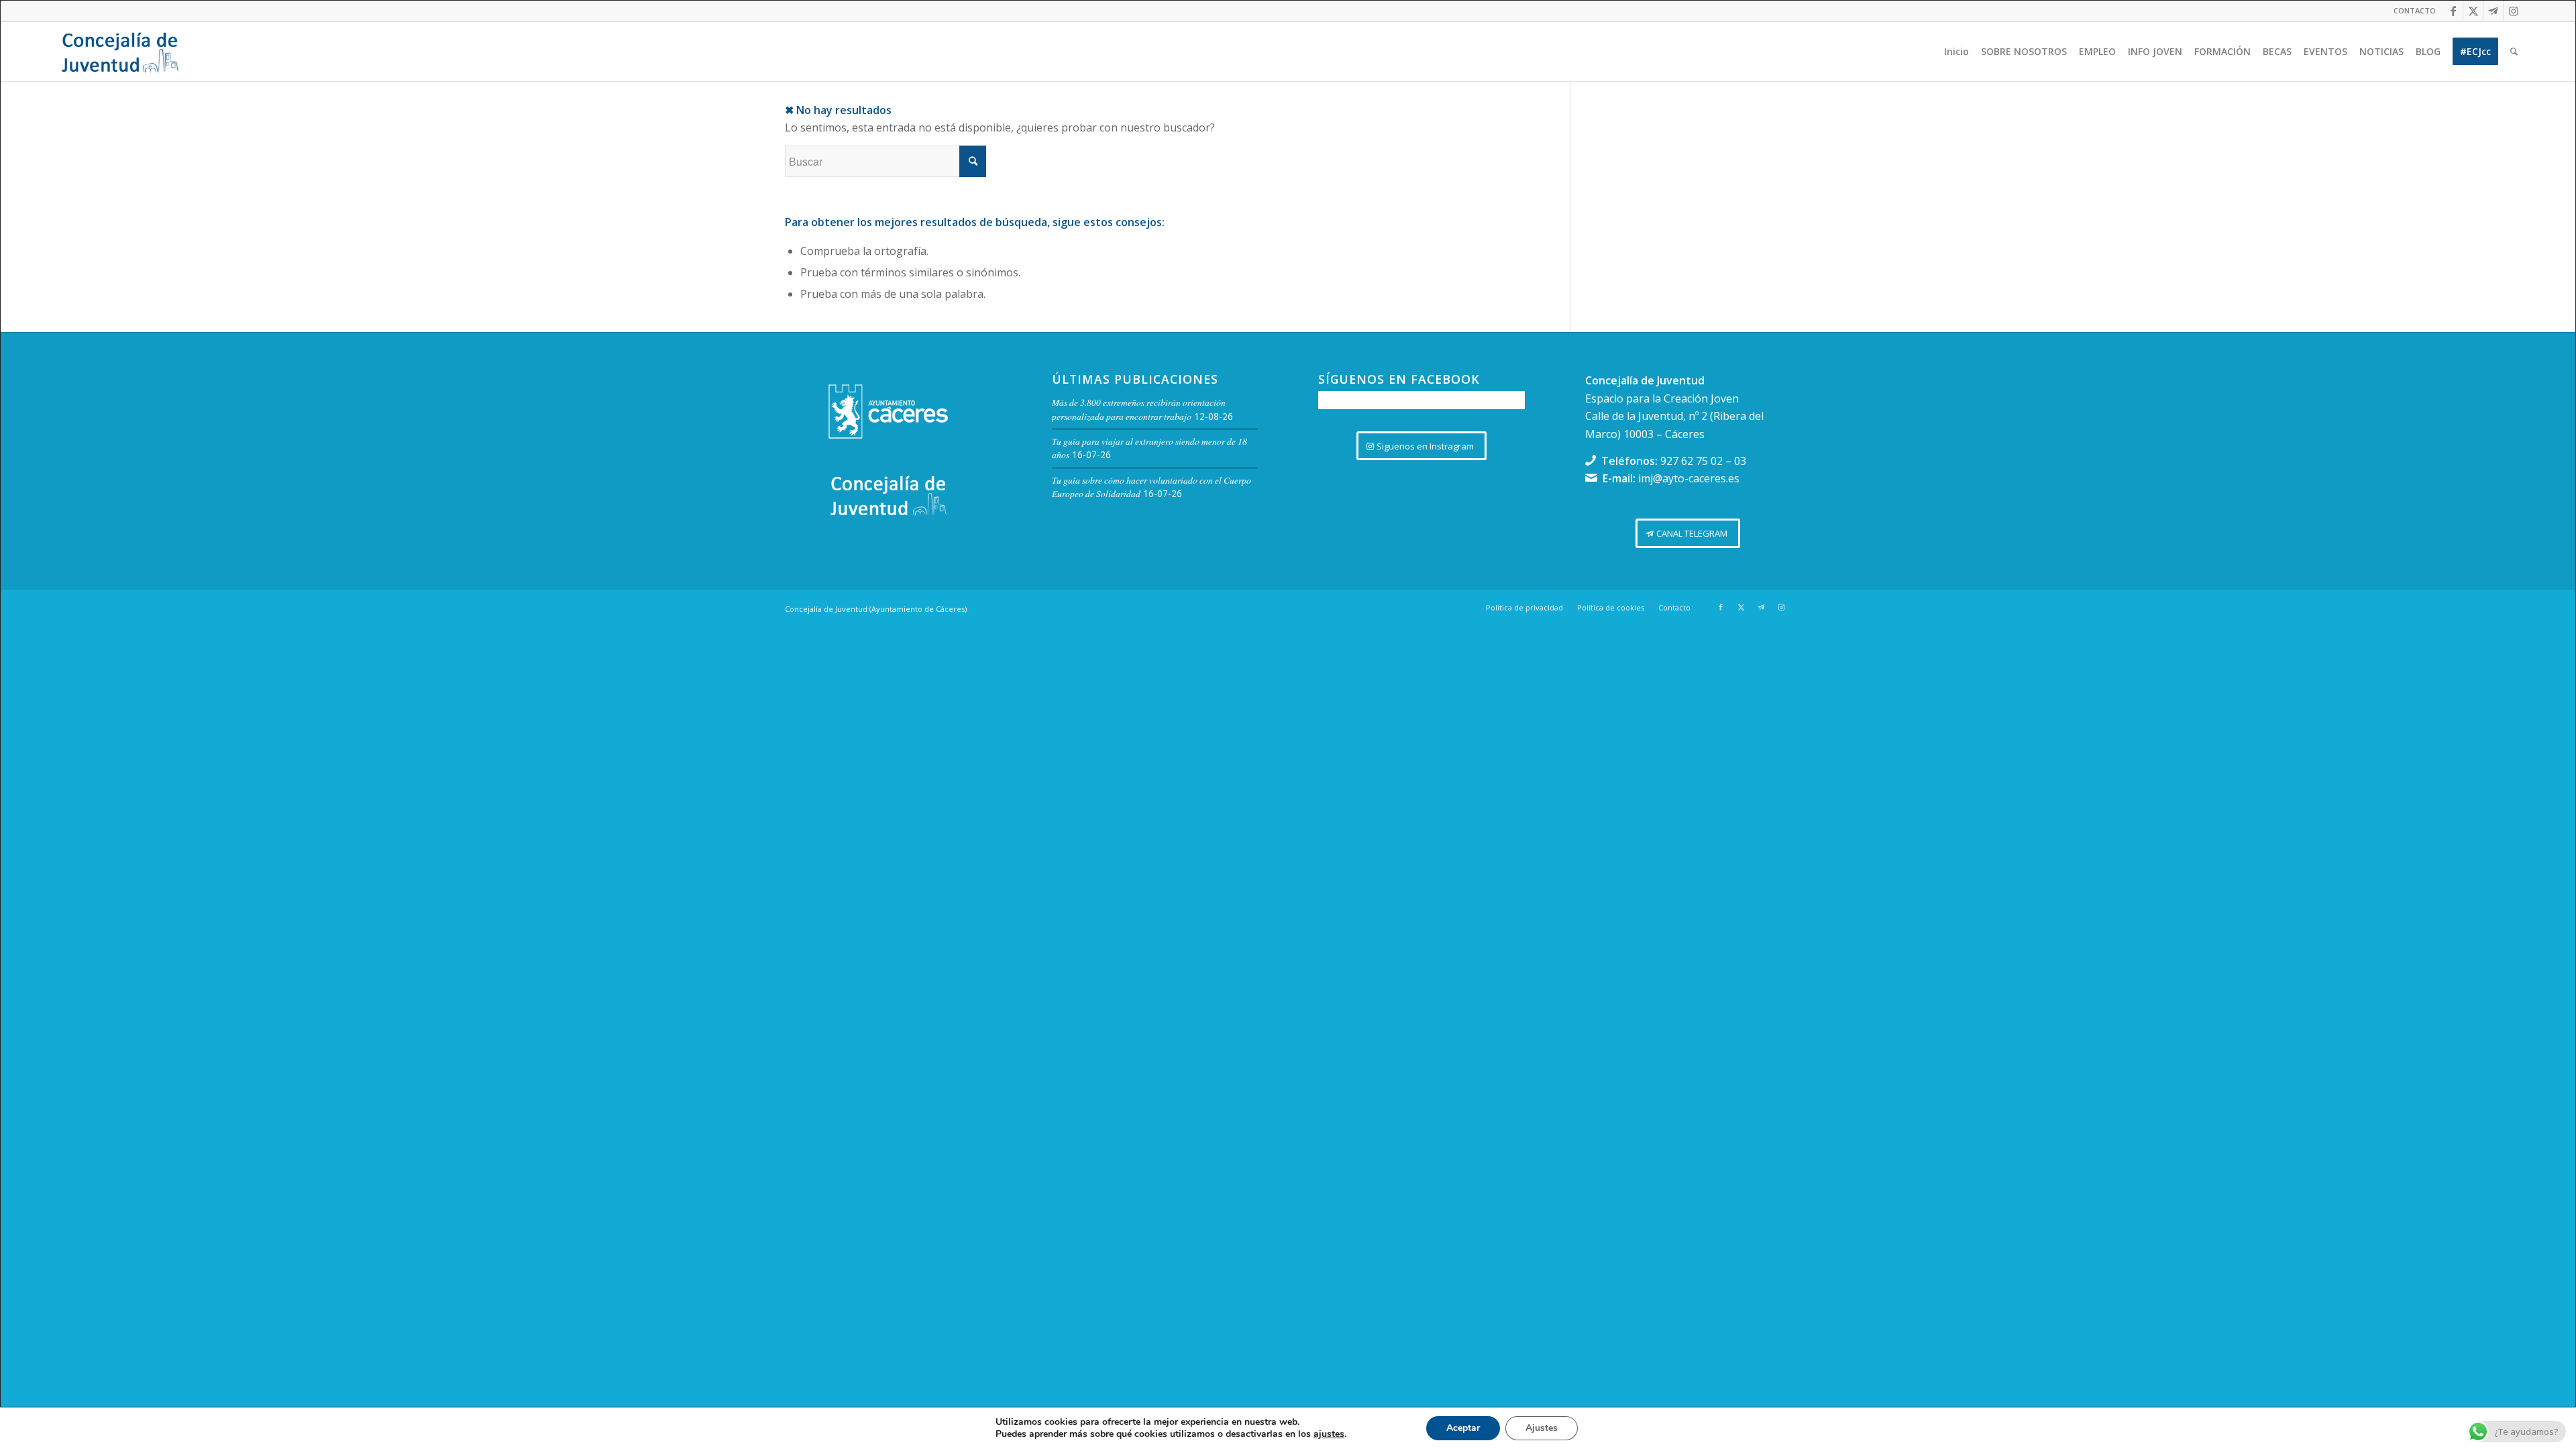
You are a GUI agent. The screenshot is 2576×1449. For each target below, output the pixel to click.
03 (1740, 461)
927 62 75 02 (1692, 461)
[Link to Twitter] (2473, 11)
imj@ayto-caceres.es (1689, 478)
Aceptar (1463, 1428)
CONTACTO (2415, 10)
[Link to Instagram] (2514, 11)
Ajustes (1542, 1428)
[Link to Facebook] (2453, 11)
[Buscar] (2514, 52)
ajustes (1329, 1434)
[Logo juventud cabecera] (120, 52)
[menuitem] (2411, 11)
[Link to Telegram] (2493, 11)
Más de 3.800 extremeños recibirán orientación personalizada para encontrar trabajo (1139, 409)
